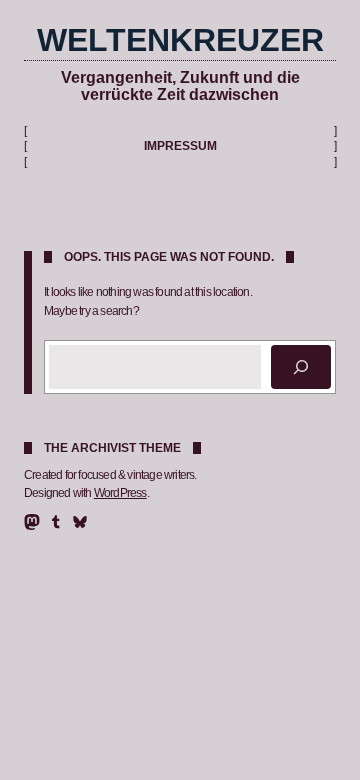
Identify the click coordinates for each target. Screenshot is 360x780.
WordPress (120, 493)
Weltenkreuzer (180, 40)
